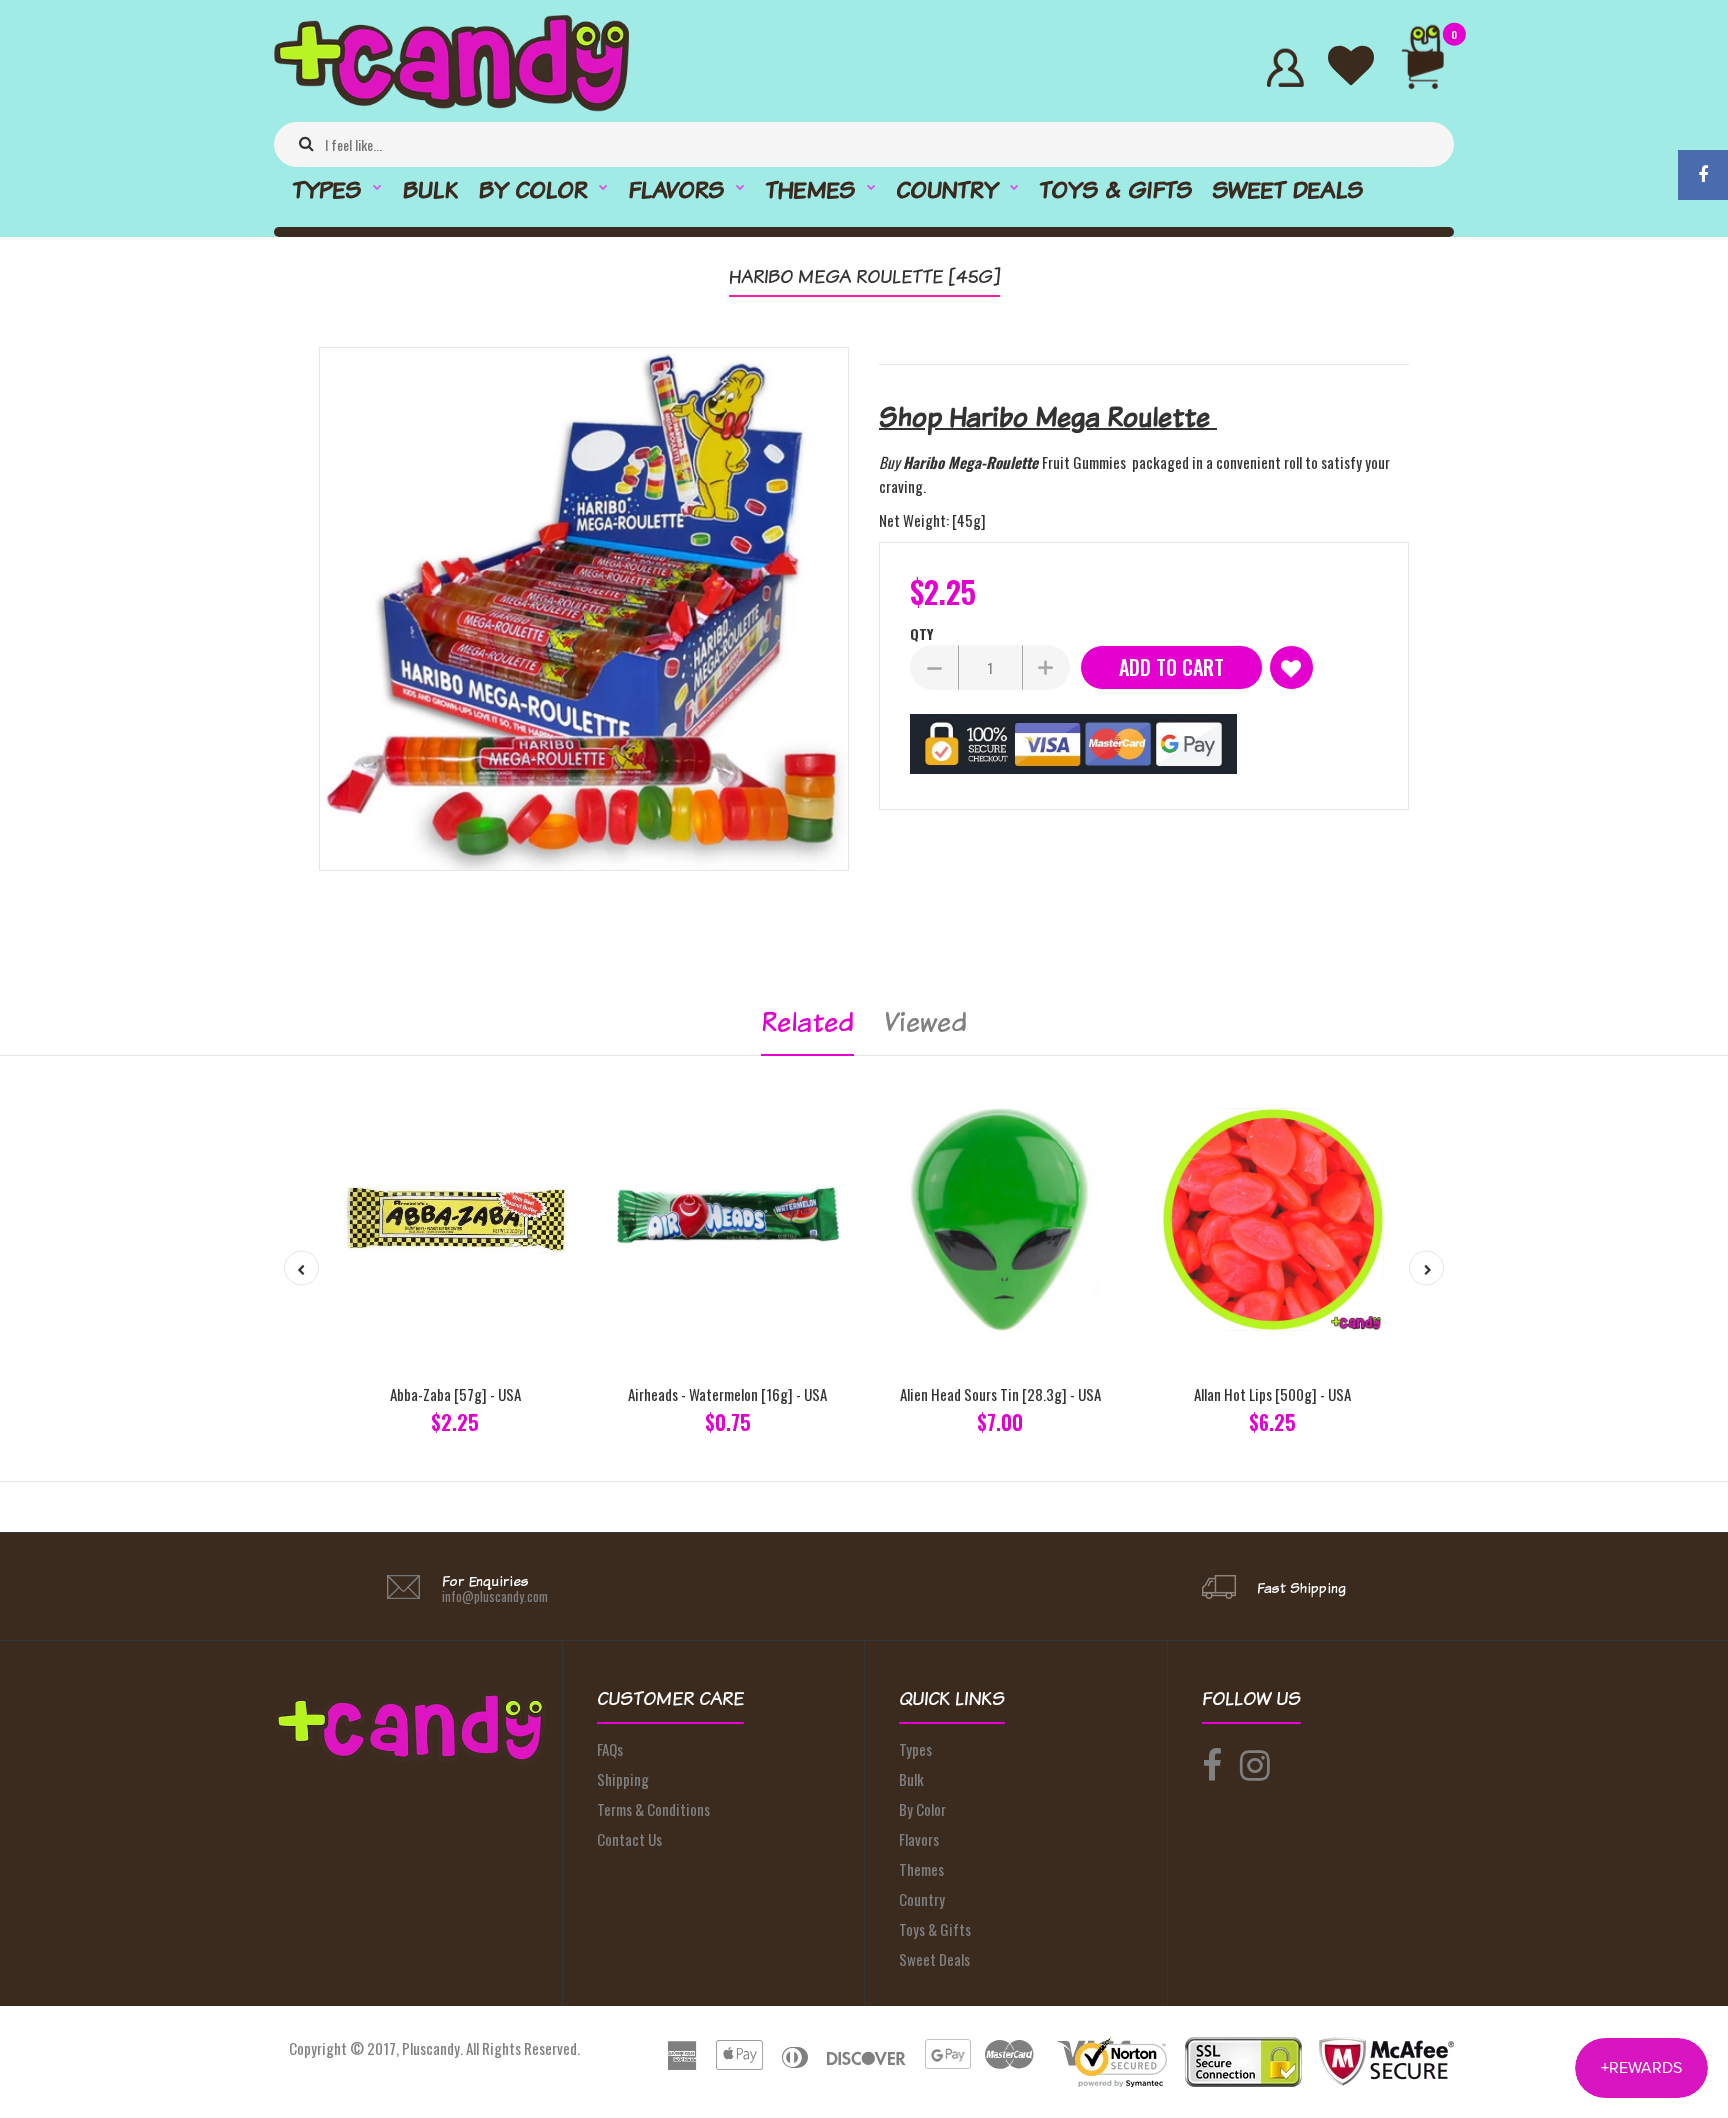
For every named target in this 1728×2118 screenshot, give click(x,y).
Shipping (623, 1779)
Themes (921, 1869)
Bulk (911, 1779)
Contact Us (629, 1839)
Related (807, 1021)
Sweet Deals (934, 1959)
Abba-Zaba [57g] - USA (455, 1394)
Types (915, 1749)
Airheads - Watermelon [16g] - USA (727, 1394)
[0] (1431, 67)
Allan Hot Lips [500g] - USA (1272, 1394)
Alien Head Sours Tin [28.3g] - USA (1000, 1394)
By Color (922, 1809)
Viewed (925, 1021)
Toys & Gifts (935, 1929)
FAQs (610, 1749)
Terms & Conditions (653, 1809)
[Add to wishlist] (1291, 667)
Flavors (919, 1839)
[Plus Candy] (451, 105)
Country (922, 1899)
